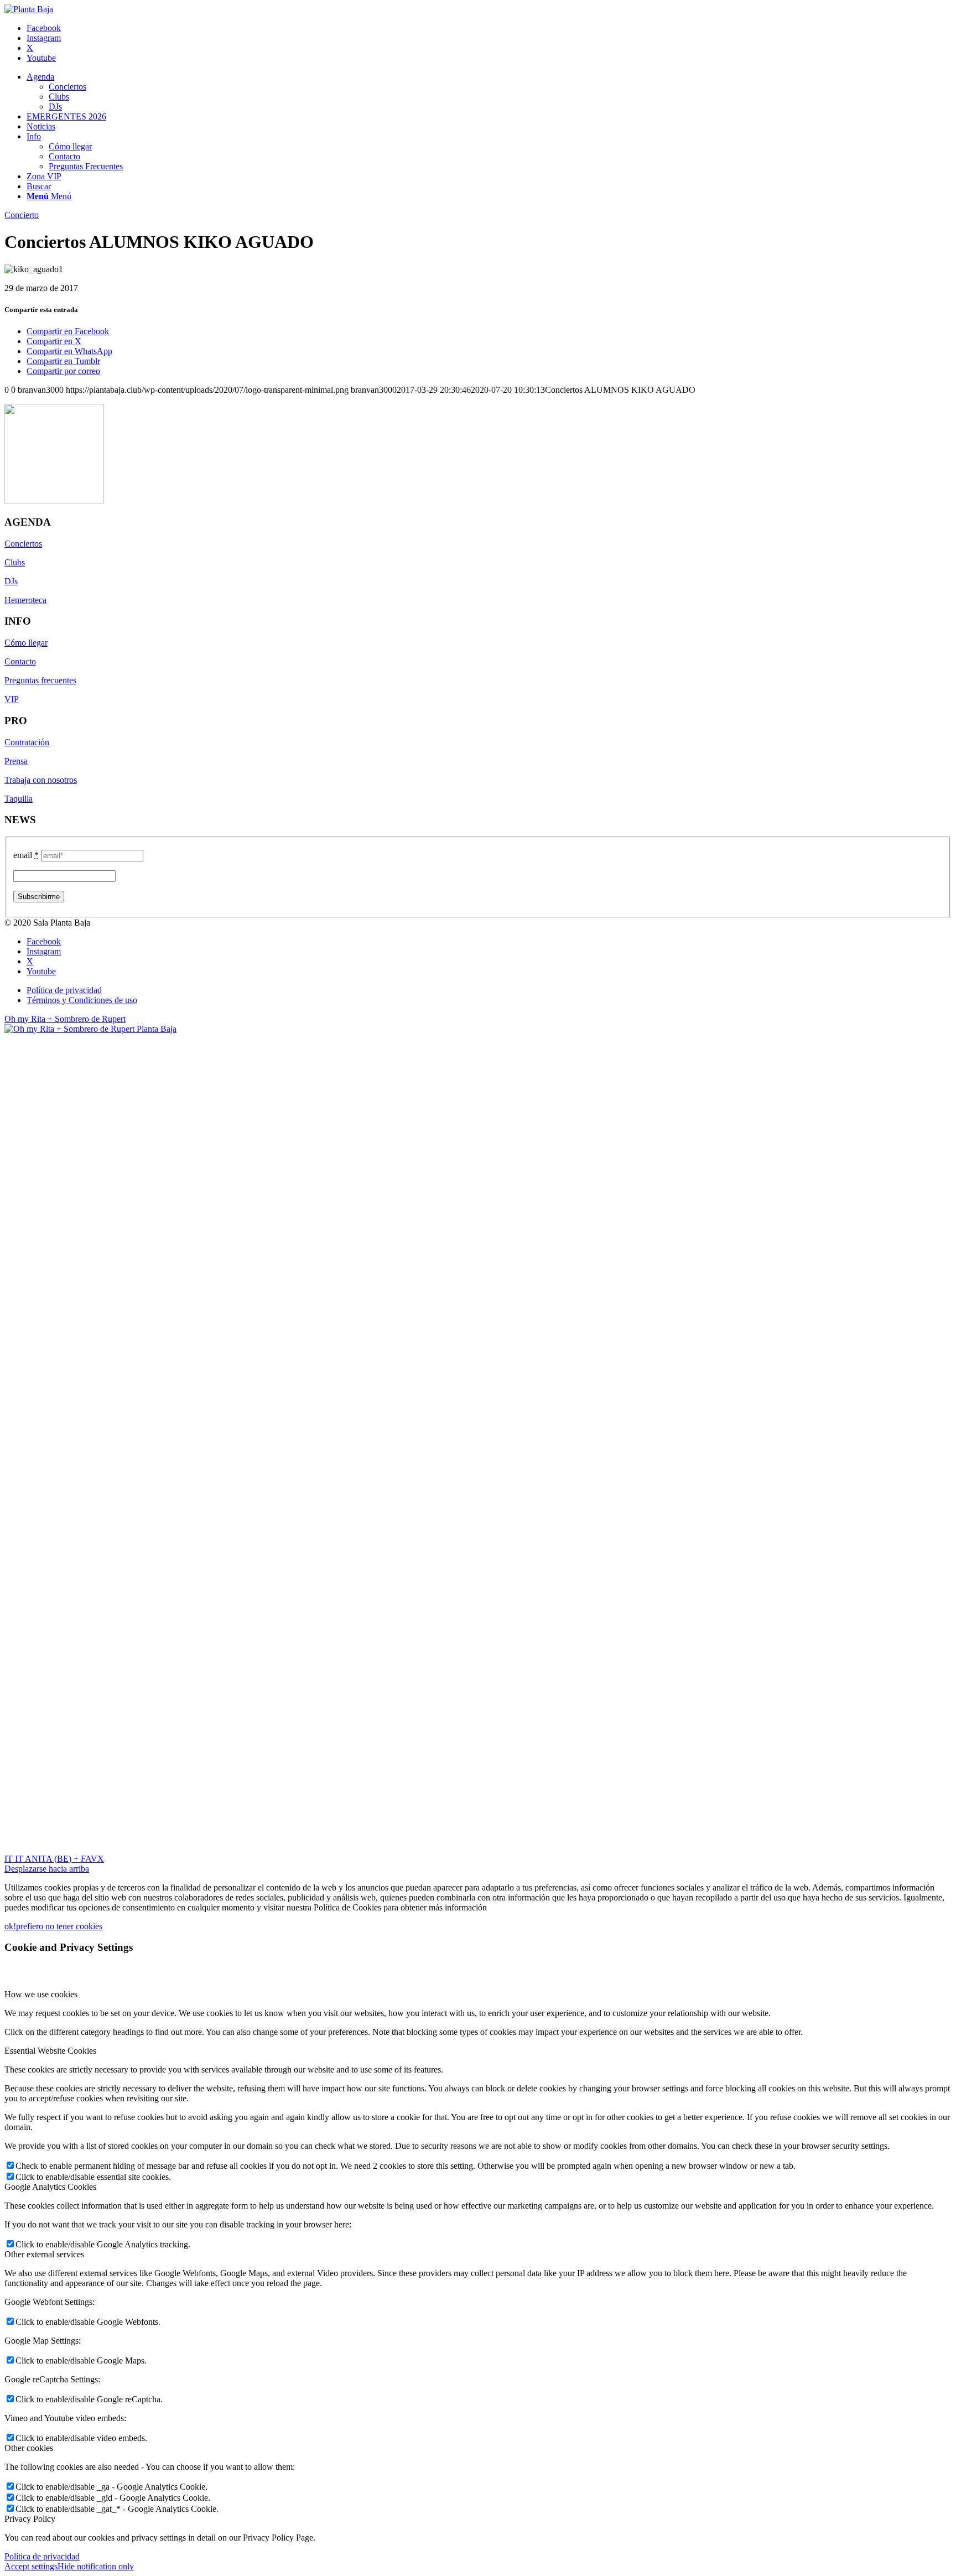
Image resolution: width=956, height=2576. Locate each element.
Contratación (27, 742)
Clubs (15, 562)
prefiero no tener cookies (59, 1926)
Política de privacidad (42, 2556)
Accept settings (31, 2566)
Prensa (16, 761)
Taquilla (19, 799)
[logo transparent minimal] (29, 9)
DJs (11, 581)
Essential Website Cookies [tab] (50, 2051)
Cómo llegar (26, 643)
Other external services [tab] (44, 2254)
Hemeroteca (25, 600)
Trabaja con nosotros (41, 780)
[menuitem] (489, 92)
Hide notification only (96, 2566)
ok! (10, 1926)
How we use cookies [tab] (41, 1994)
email (26, 855)
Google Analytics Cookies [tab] (50, 2187)
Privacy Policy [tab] (30, 2519)
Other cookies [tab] (29, 2448)
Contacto (20, 661)
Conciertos (23, 544)
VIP (12, 699)
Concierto (22, 215)
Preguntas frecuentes (40, 680)
